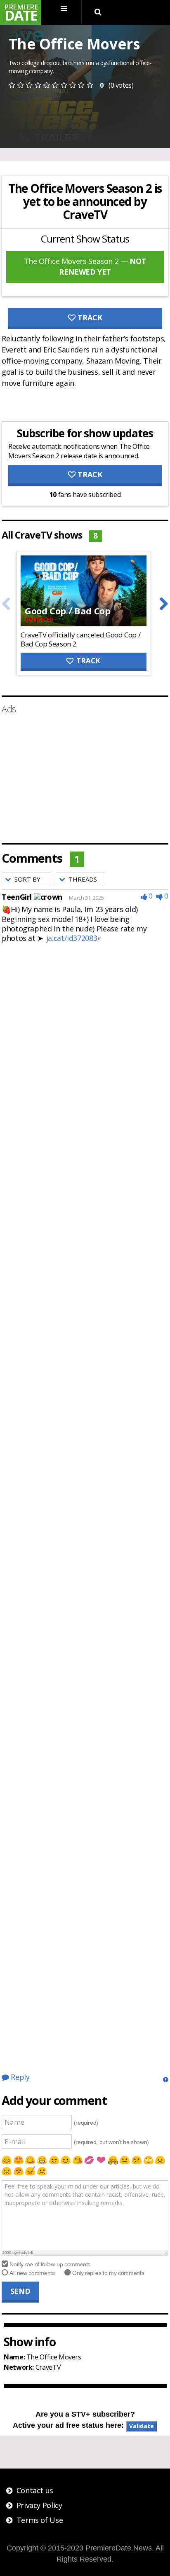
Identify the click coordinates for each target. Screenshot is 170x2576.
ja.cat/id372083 (72, 938)
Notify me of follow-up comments (50, 2264)
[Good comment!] (144, 896)
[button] (26, 879)
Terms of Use (40, 2520)
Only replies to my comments (108, 2273)
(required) (86, 2122)
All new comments (32, 2273)
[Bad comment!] (160, 896)
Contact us (35, 2490)
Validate (142, 2426)
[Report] (166, 2079)
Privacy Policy (39, 2505)
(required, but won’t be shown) (111, 2142)
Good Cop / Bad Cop (68, 611)
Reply (19, 2077)
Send (20, 2291)
